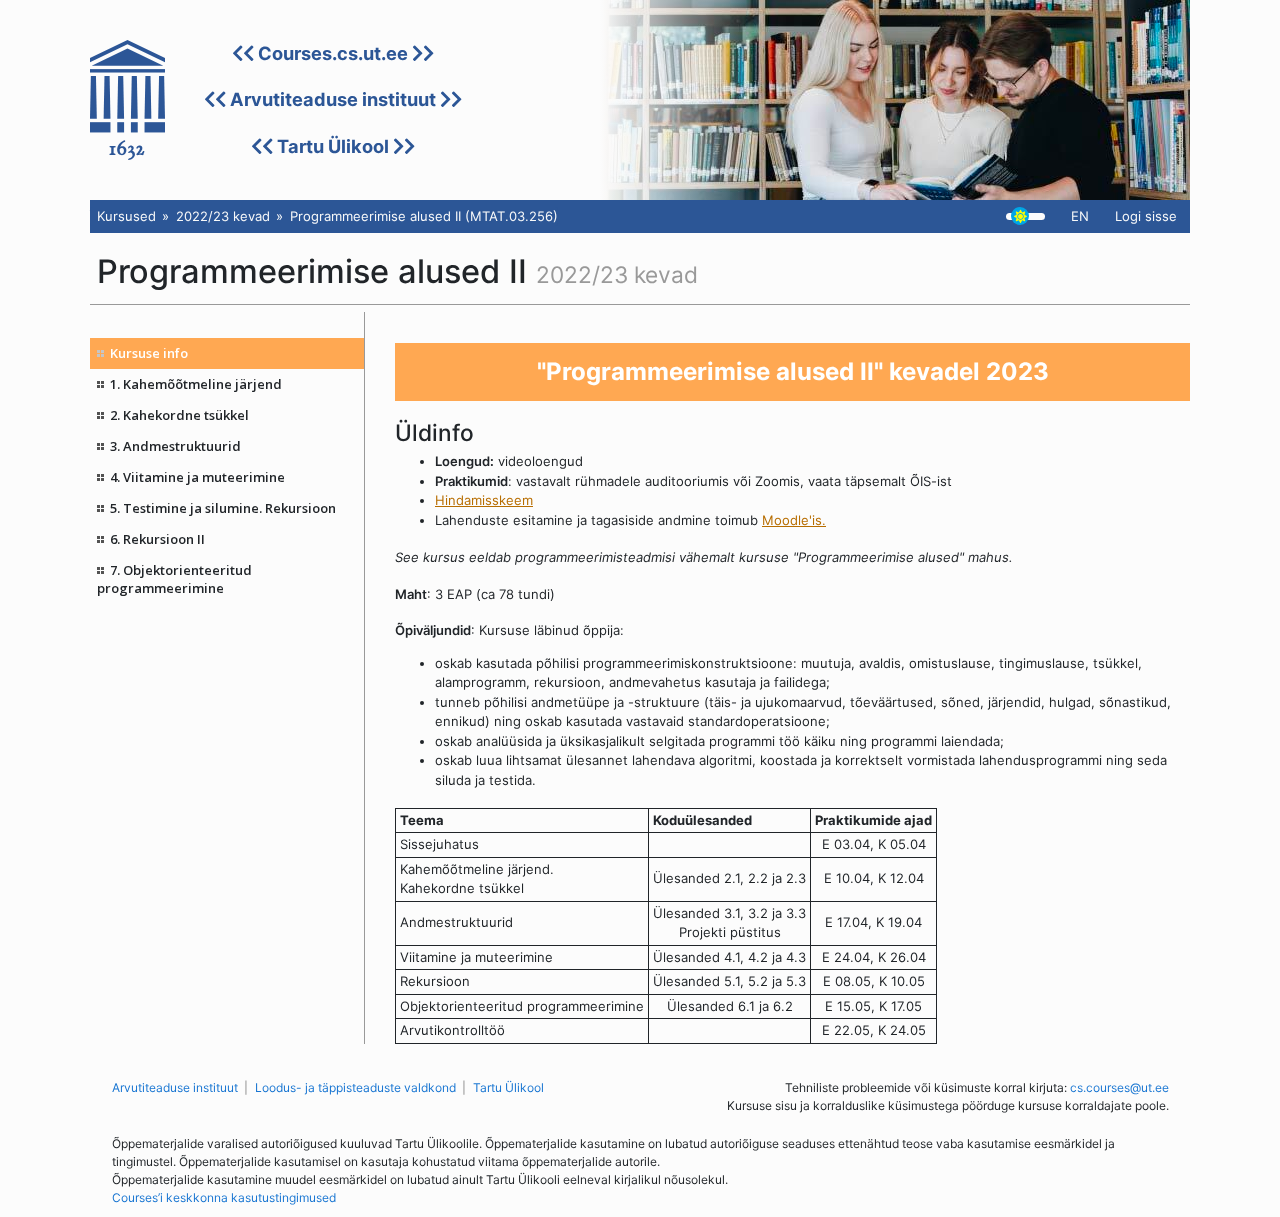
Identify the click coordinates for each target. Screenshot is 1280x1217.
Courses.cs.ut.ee (333, 53)
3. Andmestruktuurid (175, 446)
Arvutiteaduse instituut (333, 99)
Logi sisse (1146, 216)
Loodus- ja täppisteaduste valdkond (355, 1087)
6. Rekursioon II (157, 539)
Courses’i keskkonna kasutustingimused (224, 1197)
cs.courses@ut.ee (1119, 1087)
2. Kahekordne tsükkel (179, 415)
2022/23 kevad (223, 216)
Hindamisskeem (484, 500)
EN (1080, 216)
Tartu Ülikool (333, 146)
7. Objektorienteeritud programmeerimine (175, 579)
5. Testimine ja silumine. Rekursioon (223, 508)
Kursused (126, 216)
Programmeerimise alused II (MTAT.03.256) (424, 216)
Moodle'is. (794, 520)
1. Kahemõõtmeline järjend (196, 384)
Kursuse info (149, 353)
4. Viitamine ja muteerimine (197, 477)
